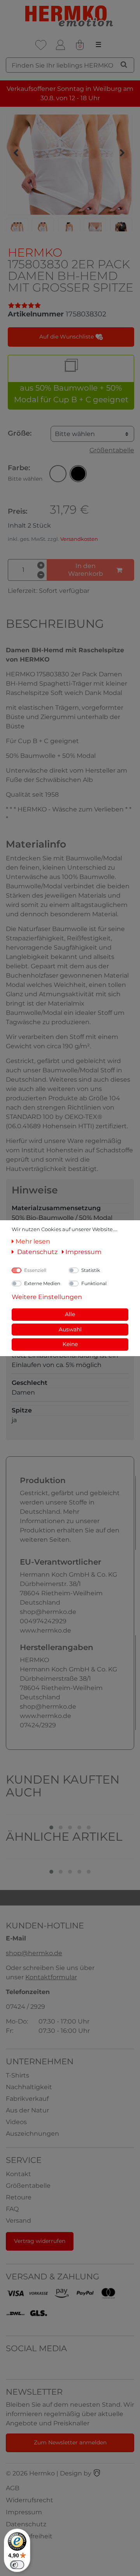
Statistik (91, 1270)
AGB (13, 2488)
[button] (58, 474)
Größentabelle (112, 450)
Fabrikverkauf (27, 2099)
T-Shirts (17, 2075)
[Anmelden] (60, 45)
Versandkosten (79, 539)
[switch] (17, 2565)
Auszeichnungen (32, 2134)
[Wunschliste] (41, 45)
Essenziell (35, 1270)
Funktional (94, 1283)
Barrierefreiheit (29, 2536)
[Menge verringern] (41, 575)
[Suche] (124, 64)
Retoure (19, 2197)
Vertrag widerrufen (40, 2241)
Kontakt (18, 2174)
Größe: (20, 433)
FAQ (12, 2209)
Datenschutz (26, 2524)
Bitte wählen (75, 434)
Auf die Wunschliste (67, 337)
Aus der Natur (27, 2110)
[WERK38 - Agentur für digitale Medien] (97, 2473)
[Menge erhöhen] (41, 565)
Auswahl (70, 1329)
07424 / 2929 (25, 2007)
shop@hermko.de (34, 1953)
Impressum (24, 2512)
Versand (18, 2221)
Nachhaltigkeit (29, 2087)
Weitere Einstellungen (47, 1297)
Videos (16, 2122)
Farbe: (25, 473)
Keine (70, 1344)
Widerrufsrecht (30, 2500)
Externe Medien (42, 1283)
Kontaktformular (51, 1977)
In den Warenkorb (86, 570)
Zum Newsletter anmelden (70, 2442)
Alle (70, 1314)
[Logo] (70, 16)
